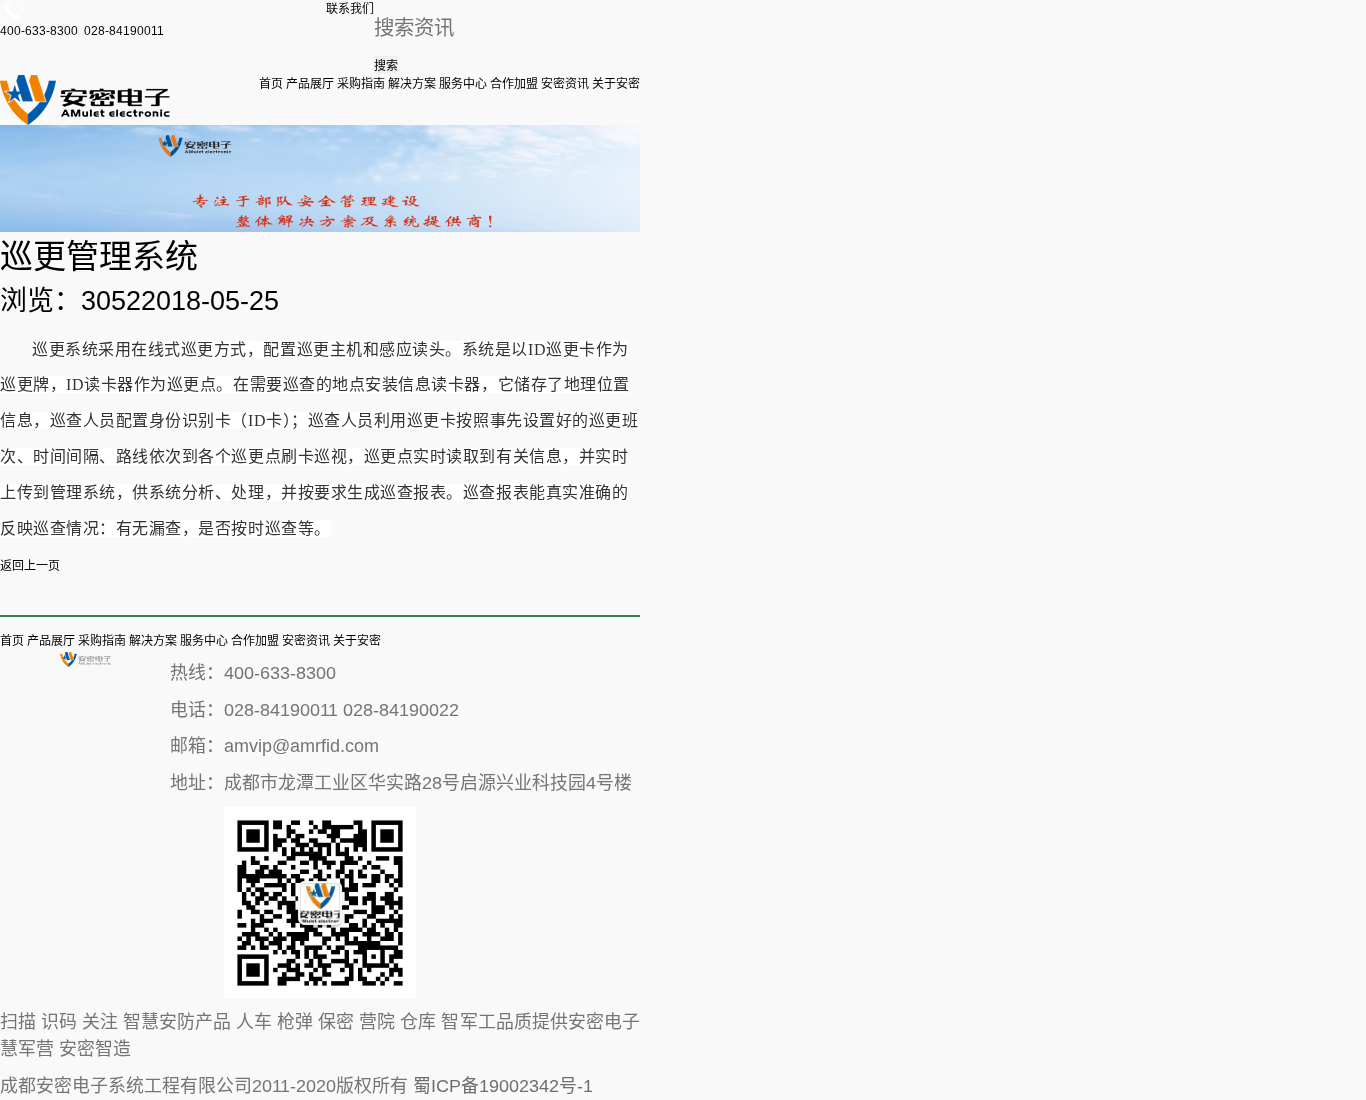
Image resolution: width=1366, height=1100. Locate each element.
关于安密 (616, 84)
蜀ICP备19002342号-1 (503, 1086)
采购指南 (361, 84)
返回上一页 (30, 566)
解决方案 (412, 84)
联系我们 (350, 9)
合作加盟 (514, 84)
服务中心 (463, 84)
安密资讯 (565, 84)
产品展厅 (310, 84)
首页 (271, 84)
